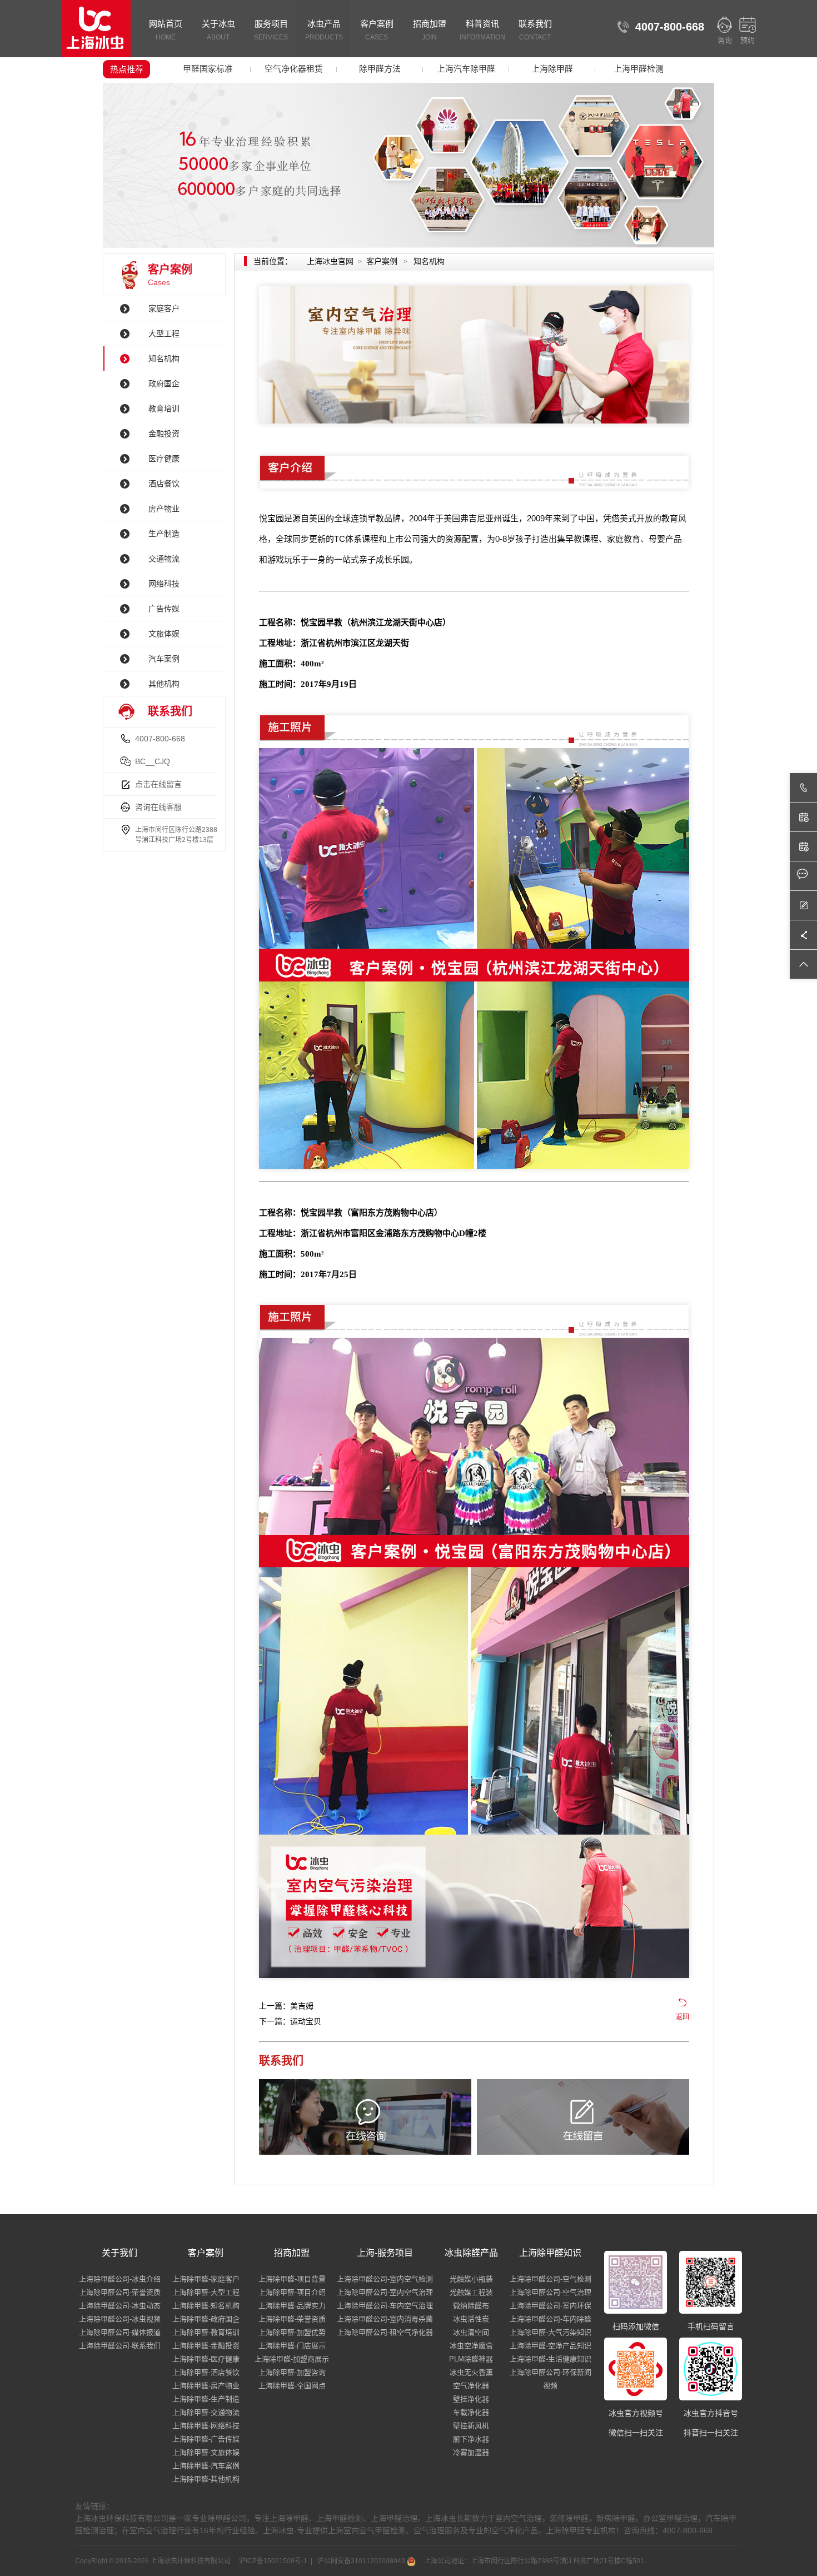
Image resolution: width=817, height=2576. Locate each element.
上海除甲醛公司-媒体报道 (120, 2332)
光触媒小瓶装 (471, 2279)
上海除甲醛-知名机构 (206, 2306)
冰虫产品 (324, 30)
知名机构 (164, 358)
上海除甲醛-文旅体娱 (206, 2452)
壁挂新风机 (471, 2426)
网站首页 (166, 30)
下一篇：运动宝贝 (290, 2021)
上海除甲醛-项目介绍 (292, 2292)
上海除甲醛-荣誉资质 (292, 2319)
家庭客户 (164, 308)
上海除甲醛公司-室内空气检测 (385, 2279)
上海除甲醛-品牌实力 (292, 2306)
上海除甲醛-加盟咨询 (292, 2372)
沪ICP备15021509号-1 (272, 2561)
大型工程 (164, 333)
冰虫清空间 (471, 2332)
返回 (683, 2017)
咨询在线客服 (158, 807)
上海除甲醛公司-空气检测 (551, 2279)
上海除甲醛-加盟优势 (292, 2332)
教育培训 (164, 408)
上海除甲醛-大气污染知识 (551, 2332)
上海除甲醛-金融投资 (206, 2346)
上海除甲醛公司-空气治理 (551, 2292)
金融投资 (164, 434)
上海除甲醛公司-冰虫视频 (120, 2319)
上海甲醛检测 (639, 69)
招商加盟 (430, 30)
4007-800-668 (160, 739)
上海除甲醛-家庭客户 (206, 2279)
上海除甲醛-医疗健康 (206, 2359)
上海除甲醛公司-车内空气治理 (385, 2306)
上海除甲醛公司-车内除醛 (551, 2319)
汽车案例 (164, 659)
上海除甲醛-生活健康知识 (551, 2359)
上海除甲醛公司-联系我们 (120, 2346)
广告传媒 (164, 609)
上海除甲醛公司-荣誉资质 (120, 2292)
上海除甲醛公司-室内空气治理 (385, 2292)
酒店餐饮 (164, 484)
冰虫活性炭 (471, 2319)
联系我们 (535, 30)
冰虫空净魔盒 (471, 2346)
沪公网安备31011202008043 (361, 2561)
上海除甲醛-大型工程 (206, 2292)
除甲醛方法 (380, 69)
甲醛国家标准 (208, 69)
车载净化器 (471, 2412)
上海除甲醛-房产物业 (206, 2386)
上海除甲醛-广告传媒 (206, 2439)
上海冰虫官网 (330, 261)
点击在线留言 (158, 784)
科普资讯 (482, 30)
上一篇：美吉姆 (286, 2006)
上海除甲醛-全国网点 (292, 2386)
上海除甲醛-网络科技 (206, 2426)
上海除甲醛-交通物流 (206, 2412)
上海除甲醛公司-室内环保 (551, 2306)
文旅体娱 (164, 634)
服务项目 (271, 30)
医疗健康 (164, 459)
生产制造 (164, 534)
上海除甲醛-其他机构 (206, 2479)
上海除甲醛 (552, 69)
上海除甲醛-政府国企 (206, 2319)
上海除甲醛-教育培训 (206, 2332)
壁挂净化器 (471, 2399)
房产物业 (164, 509)
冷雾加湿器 (471, 2452)
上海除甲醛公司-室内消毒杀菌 (385, 2319)
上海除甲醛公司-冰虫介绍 (120, 2279)
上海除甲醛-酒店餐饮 (206, 2372)
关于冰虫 (218, 30)
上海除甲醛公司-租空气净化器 (385, 2332)
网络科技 (164, 584)
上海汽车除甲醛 (466, 69)
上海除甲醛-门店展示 (292, 2346)
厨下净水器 (471, 2439)
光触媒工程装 (471, 2292)
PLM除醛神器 (471, 2359)
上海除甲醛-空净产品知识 (551, 2346)
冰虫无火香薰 (471, 2372)
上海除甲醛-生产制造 (206, 2399)
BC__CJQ (153, 761)
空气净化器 (471, 2386)
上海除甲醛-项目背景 (292, 2279)
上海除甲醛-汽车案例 (206, 2466)
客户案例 (377, 30)
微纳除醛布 (471, 2306)
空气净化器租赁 (294, 69)
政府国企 (164, 383)
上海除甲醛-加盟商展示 (292, 2359)
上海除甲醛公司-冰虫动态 (120, 2306)
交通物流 (164, 559)
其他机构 (164, 684)
